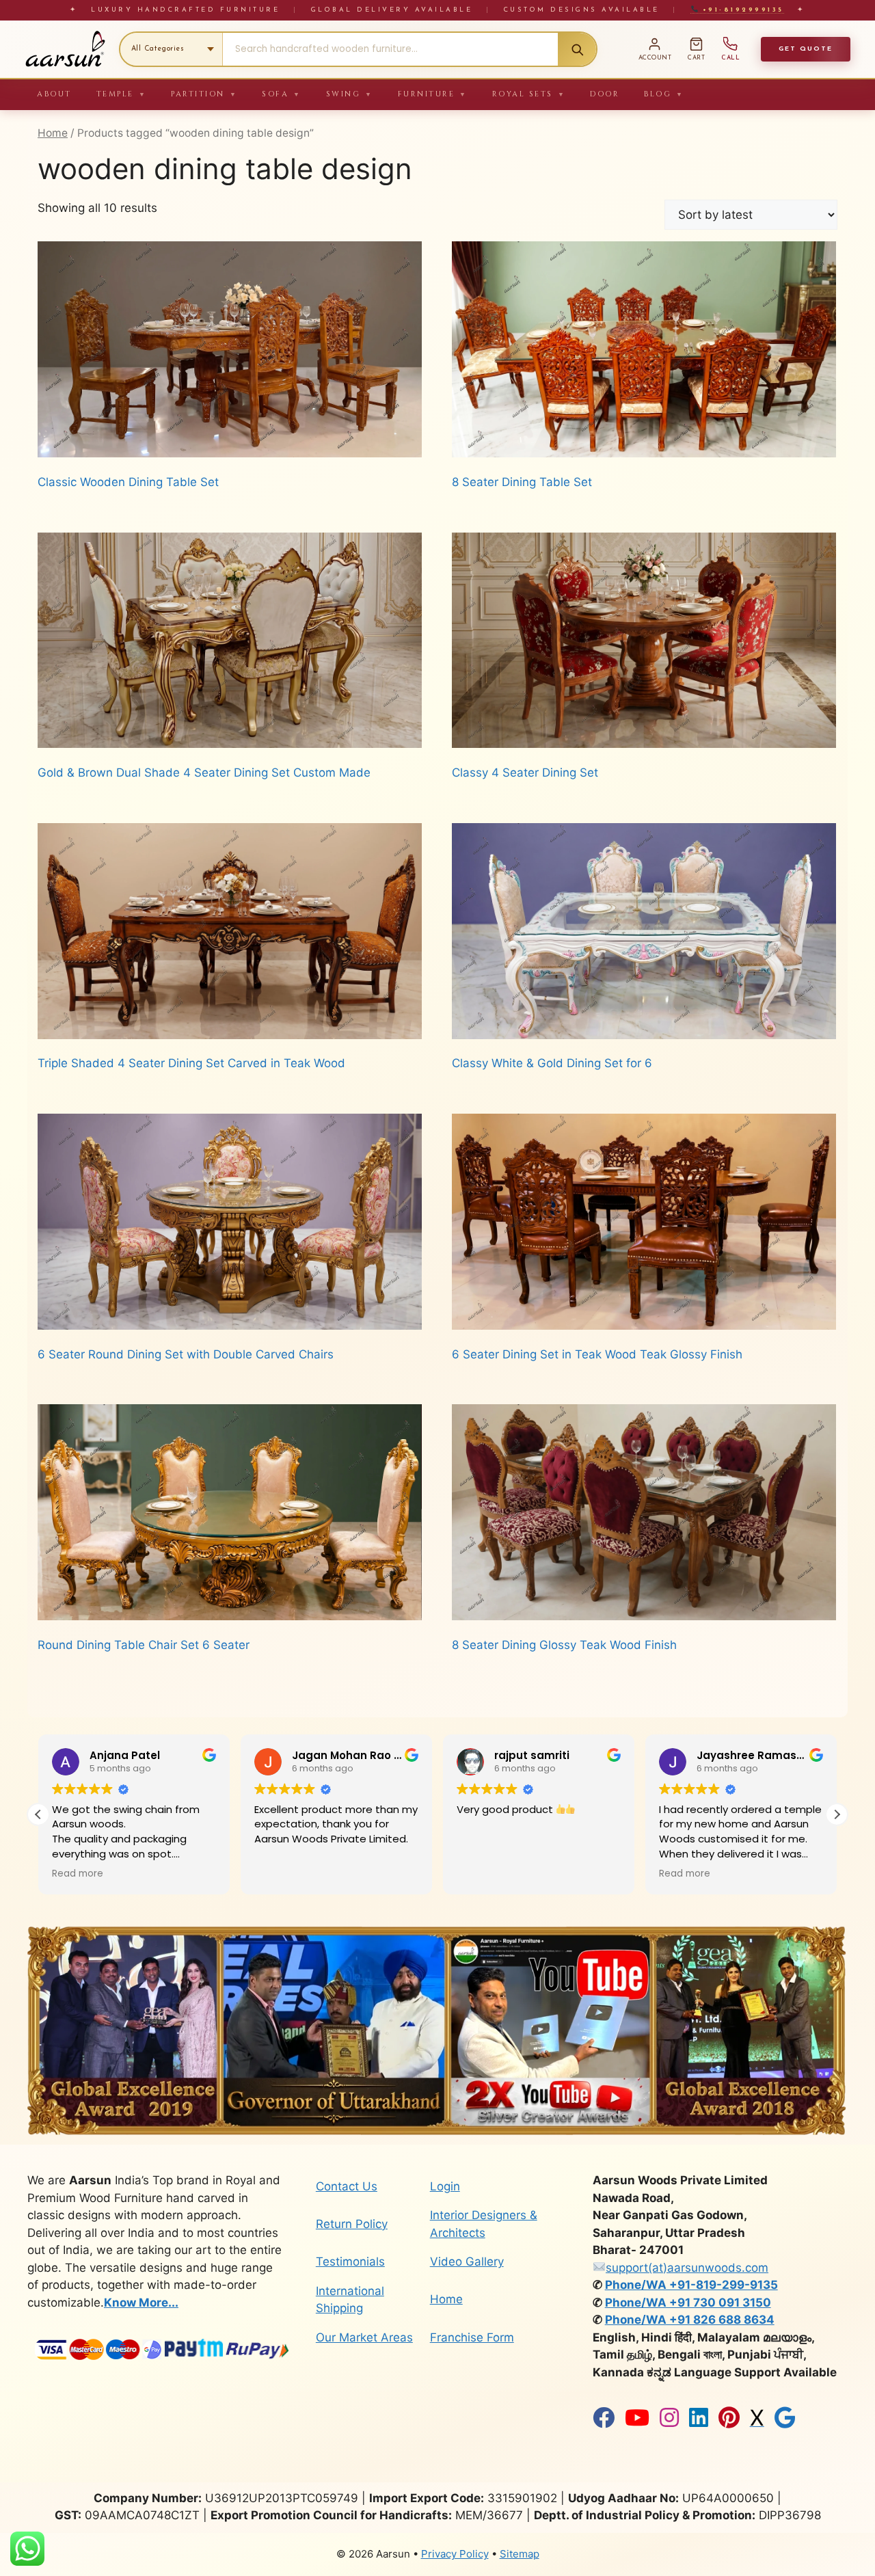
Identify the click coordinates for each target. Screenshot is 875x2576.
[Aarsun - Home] (65, 49)
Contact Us (347, 2186)
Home (53, 133)
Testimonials (350, 2262)
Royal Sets (529, 94)
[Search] (577, 49)
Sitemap (520, 2554)
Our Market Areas (364, 2337)
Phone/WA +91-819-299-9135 (691, 2285)
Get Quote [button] (806, 49)
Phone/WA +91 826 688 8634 (690, 2320)
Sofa (282, 94)
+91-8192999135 (741, 10)
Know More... (141, 2303)
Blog (664, 94)
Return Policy (352, 2224)
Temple (122, 94)
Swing (350, 94)
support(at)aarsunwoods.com (687, 2268)
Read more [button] (482, 1874)
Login (445, 2186)
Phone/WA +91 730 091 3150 (688, 2303)
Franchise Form (472, 2337)
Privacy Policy (455, 2554)
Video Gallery (467, 2262)
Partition (204, 94)
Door (605, 94)
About (54, 94)
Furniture (433, 94)
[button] (837, 1814)
